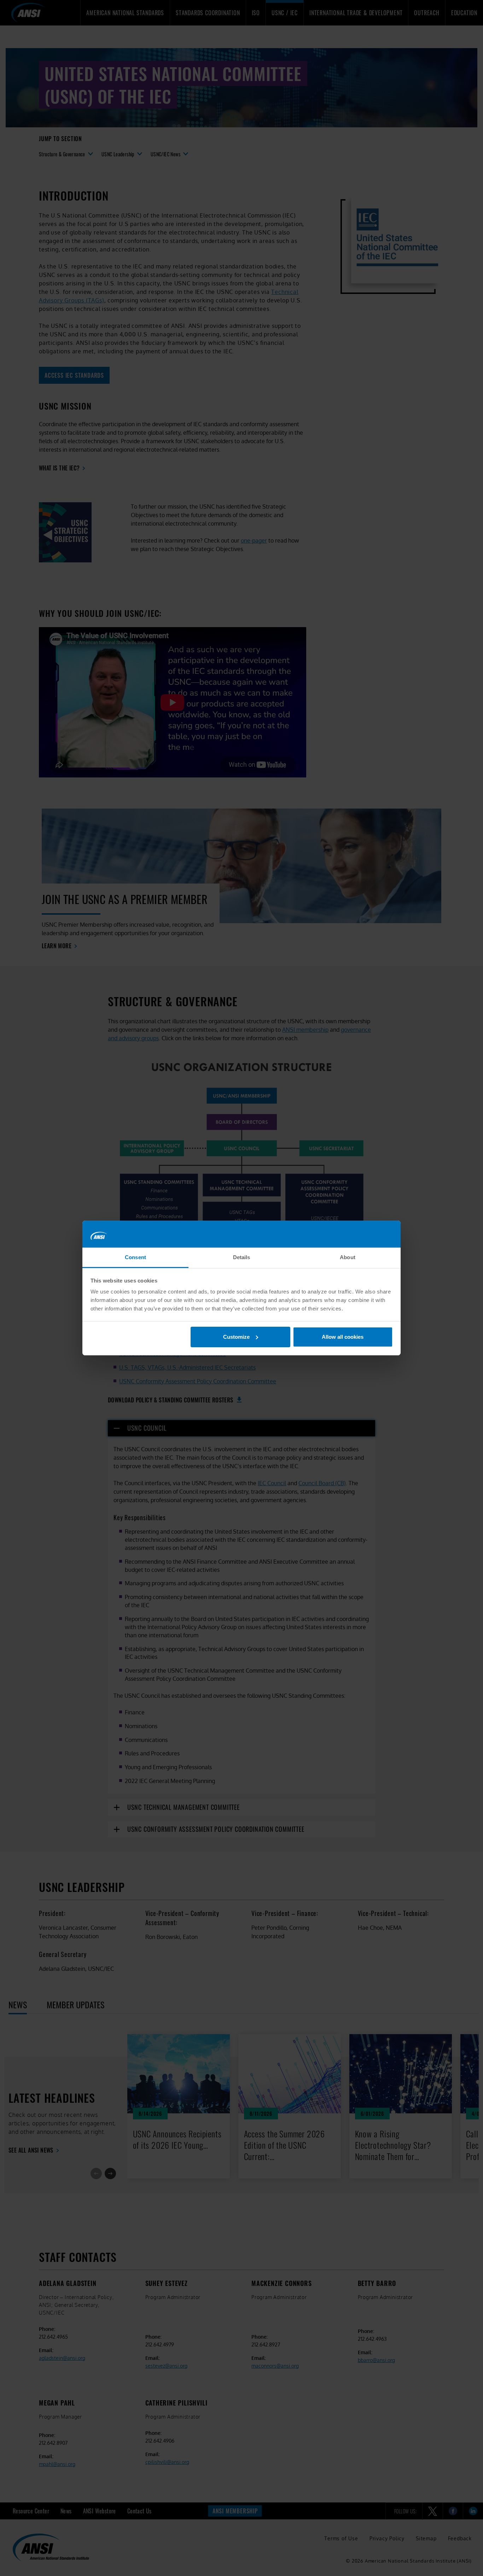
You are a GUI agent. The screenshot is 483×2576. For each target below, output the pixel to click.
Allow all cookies (343, 1337)
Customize (236, 1337)
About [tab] (348, 1257)
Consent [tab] (135, 1257)
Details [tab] (242, 1257)
